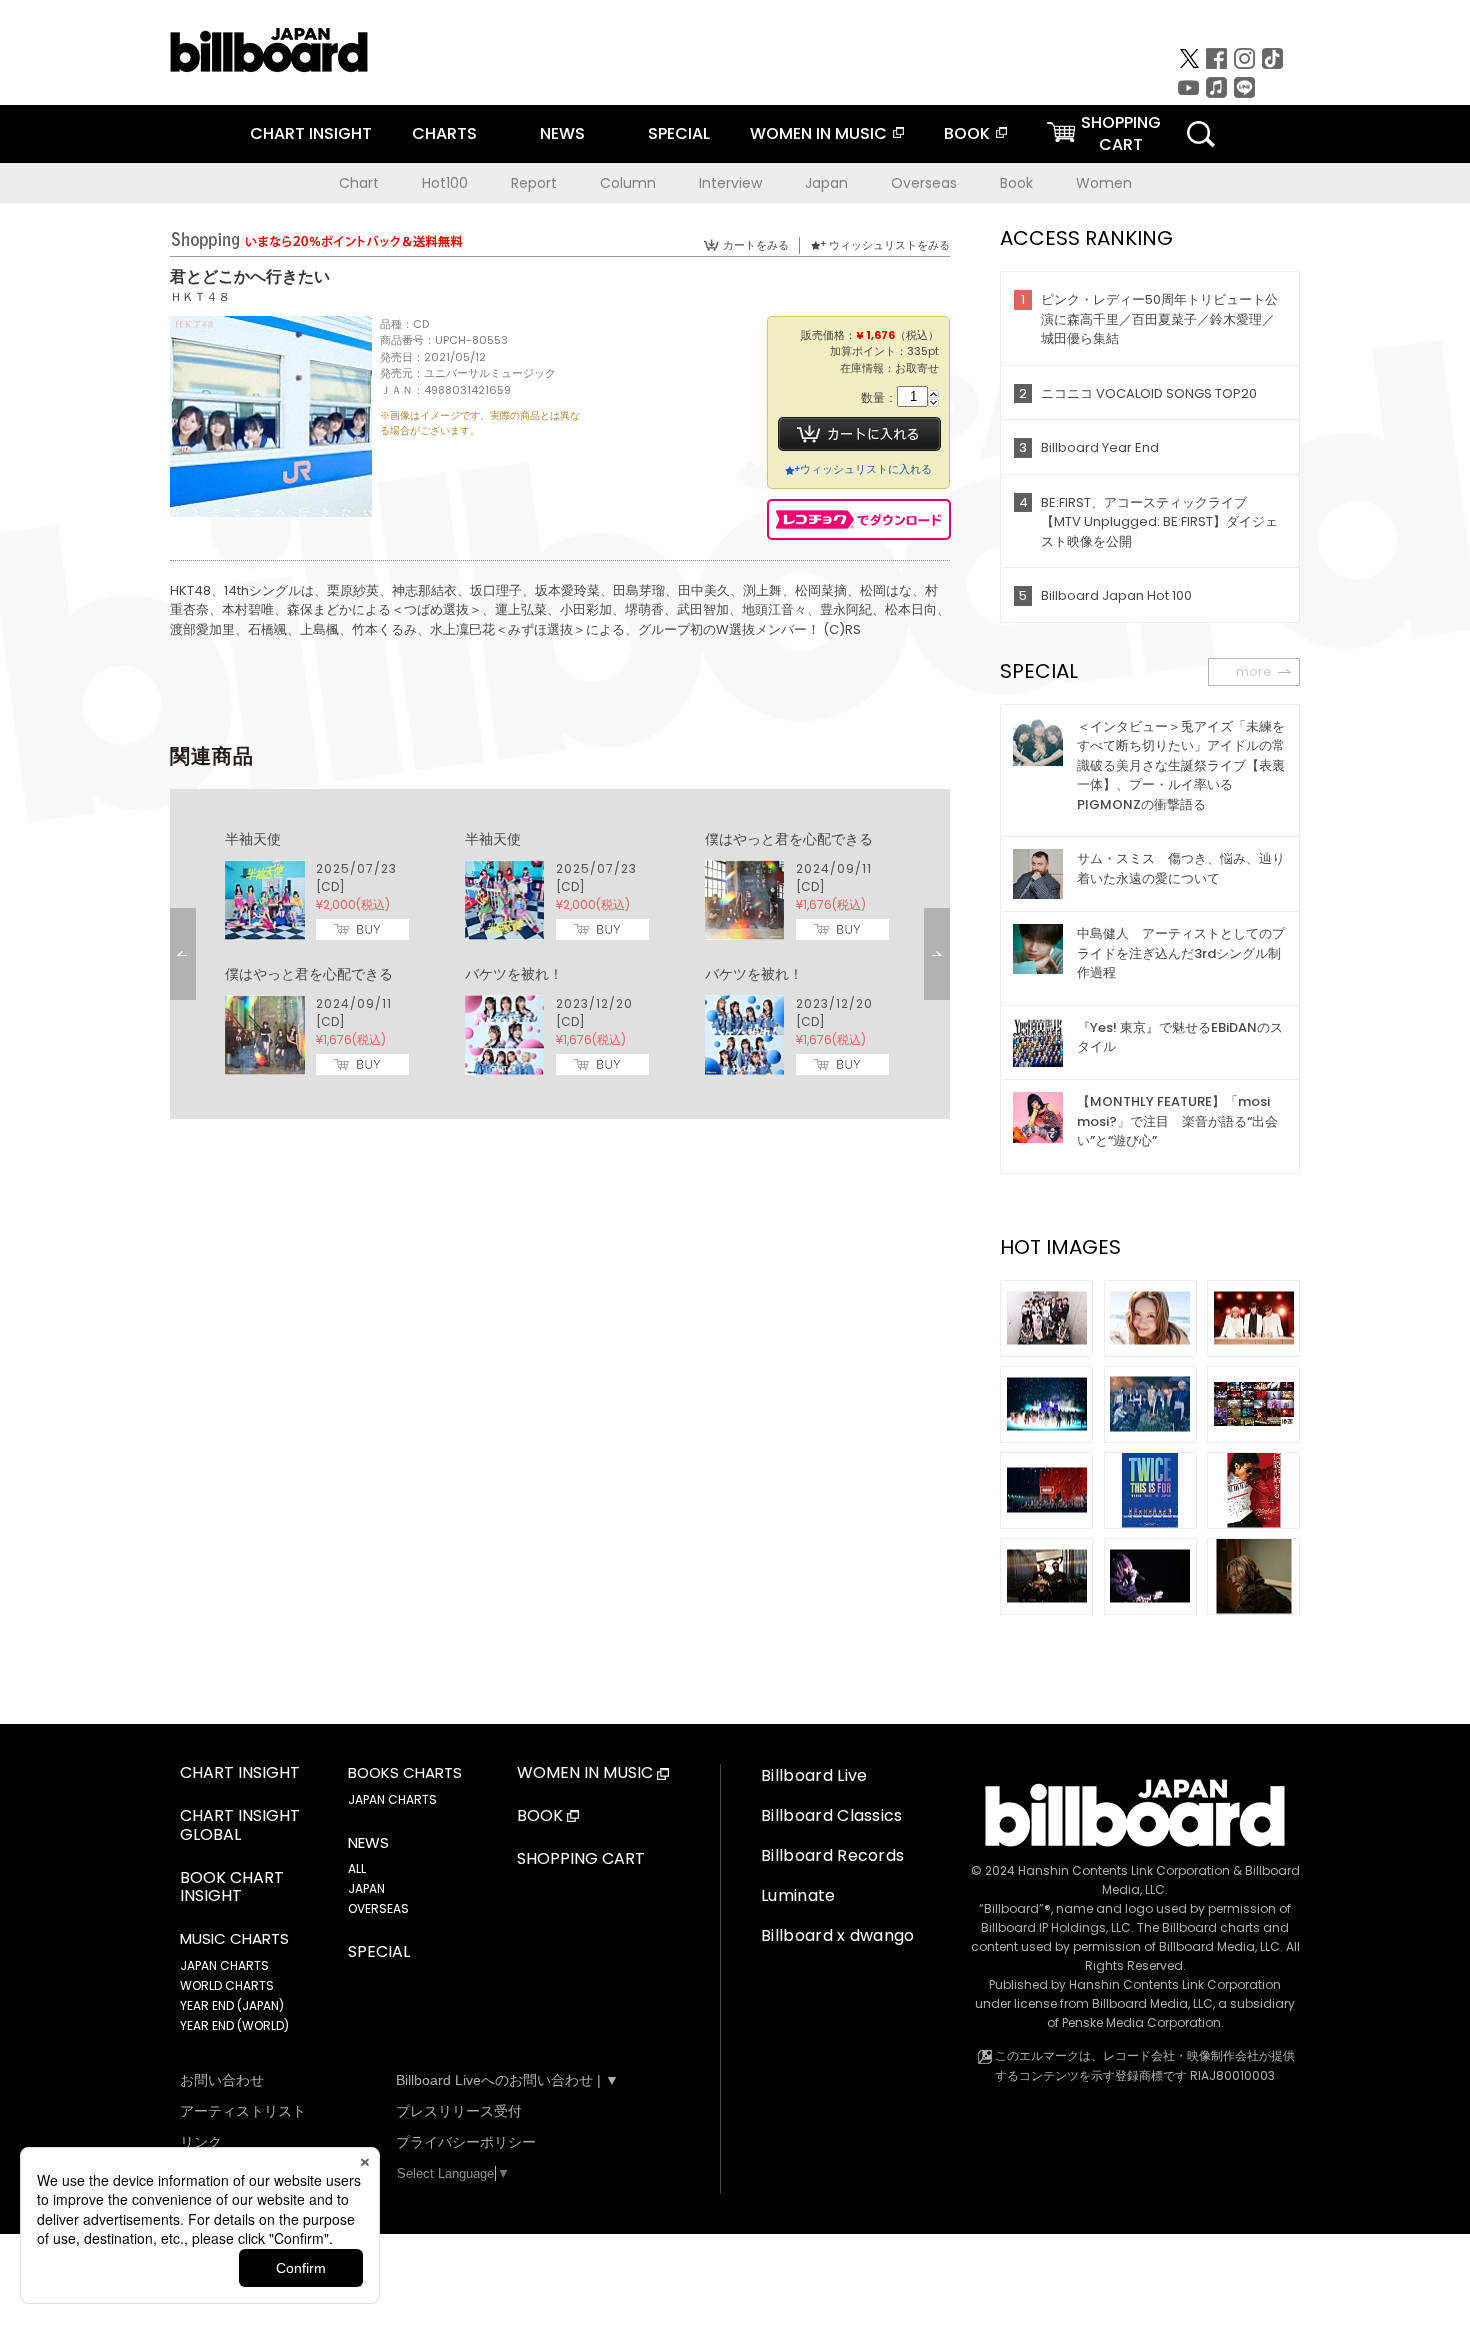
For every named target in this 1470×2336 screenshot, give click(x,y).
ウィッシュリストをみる (889, 245)
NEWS (562, 133)
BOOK (967, 133)
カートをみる (756, 245)
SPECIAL (679, 133)
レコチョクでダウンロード (859, 519)
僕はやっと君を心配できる (789, 839)
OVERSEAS (378, 1908)
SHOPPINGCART (1121, 133)
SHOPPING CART (581, 1859)
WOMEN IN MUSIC (818, 133)
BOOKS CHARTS (405, 1773)
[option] (560, 954)
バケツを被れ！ (514, 974)
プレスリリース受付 (459, 2111)
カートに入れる (859, 434)
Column (628, 183)
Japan (826, 183)
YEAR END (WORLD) (234, 2025)
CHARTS (444, 133)
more (1254, 671)
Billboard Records (832, 1855)
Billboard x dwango (838, 1935)
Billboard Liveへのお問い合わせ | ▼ (507, 2080)
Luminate (798, 1895)
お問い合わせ (222, 2080)
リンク (201, 2142)
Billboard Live (814, 1775)
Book (1016, 183)
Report (534, 183)
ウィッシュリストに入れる (866, 469)
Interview (730, 183)
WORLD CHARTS (227, 1985)
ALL (357, 1868)
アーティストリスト (243, 2111)
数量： (879, 398)
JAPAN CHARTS (224, 1965)
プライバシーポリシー (466, 2142)
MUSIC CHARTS (234, 1939)
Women (1104, 183)
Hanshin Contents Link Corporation (1124, 1870)
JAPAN (366, 1888)
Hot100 (445, 183)
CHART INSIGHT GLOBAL (240, 1826)
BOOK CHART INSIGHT (232, 1888)
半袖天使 (253, 839)
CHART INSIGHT (311, 133)
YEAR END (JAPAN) (232, 2005)
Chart (359, 183)
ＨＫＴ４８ (200, 296)
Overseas (924, 183)
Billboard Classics (832, 1815)
